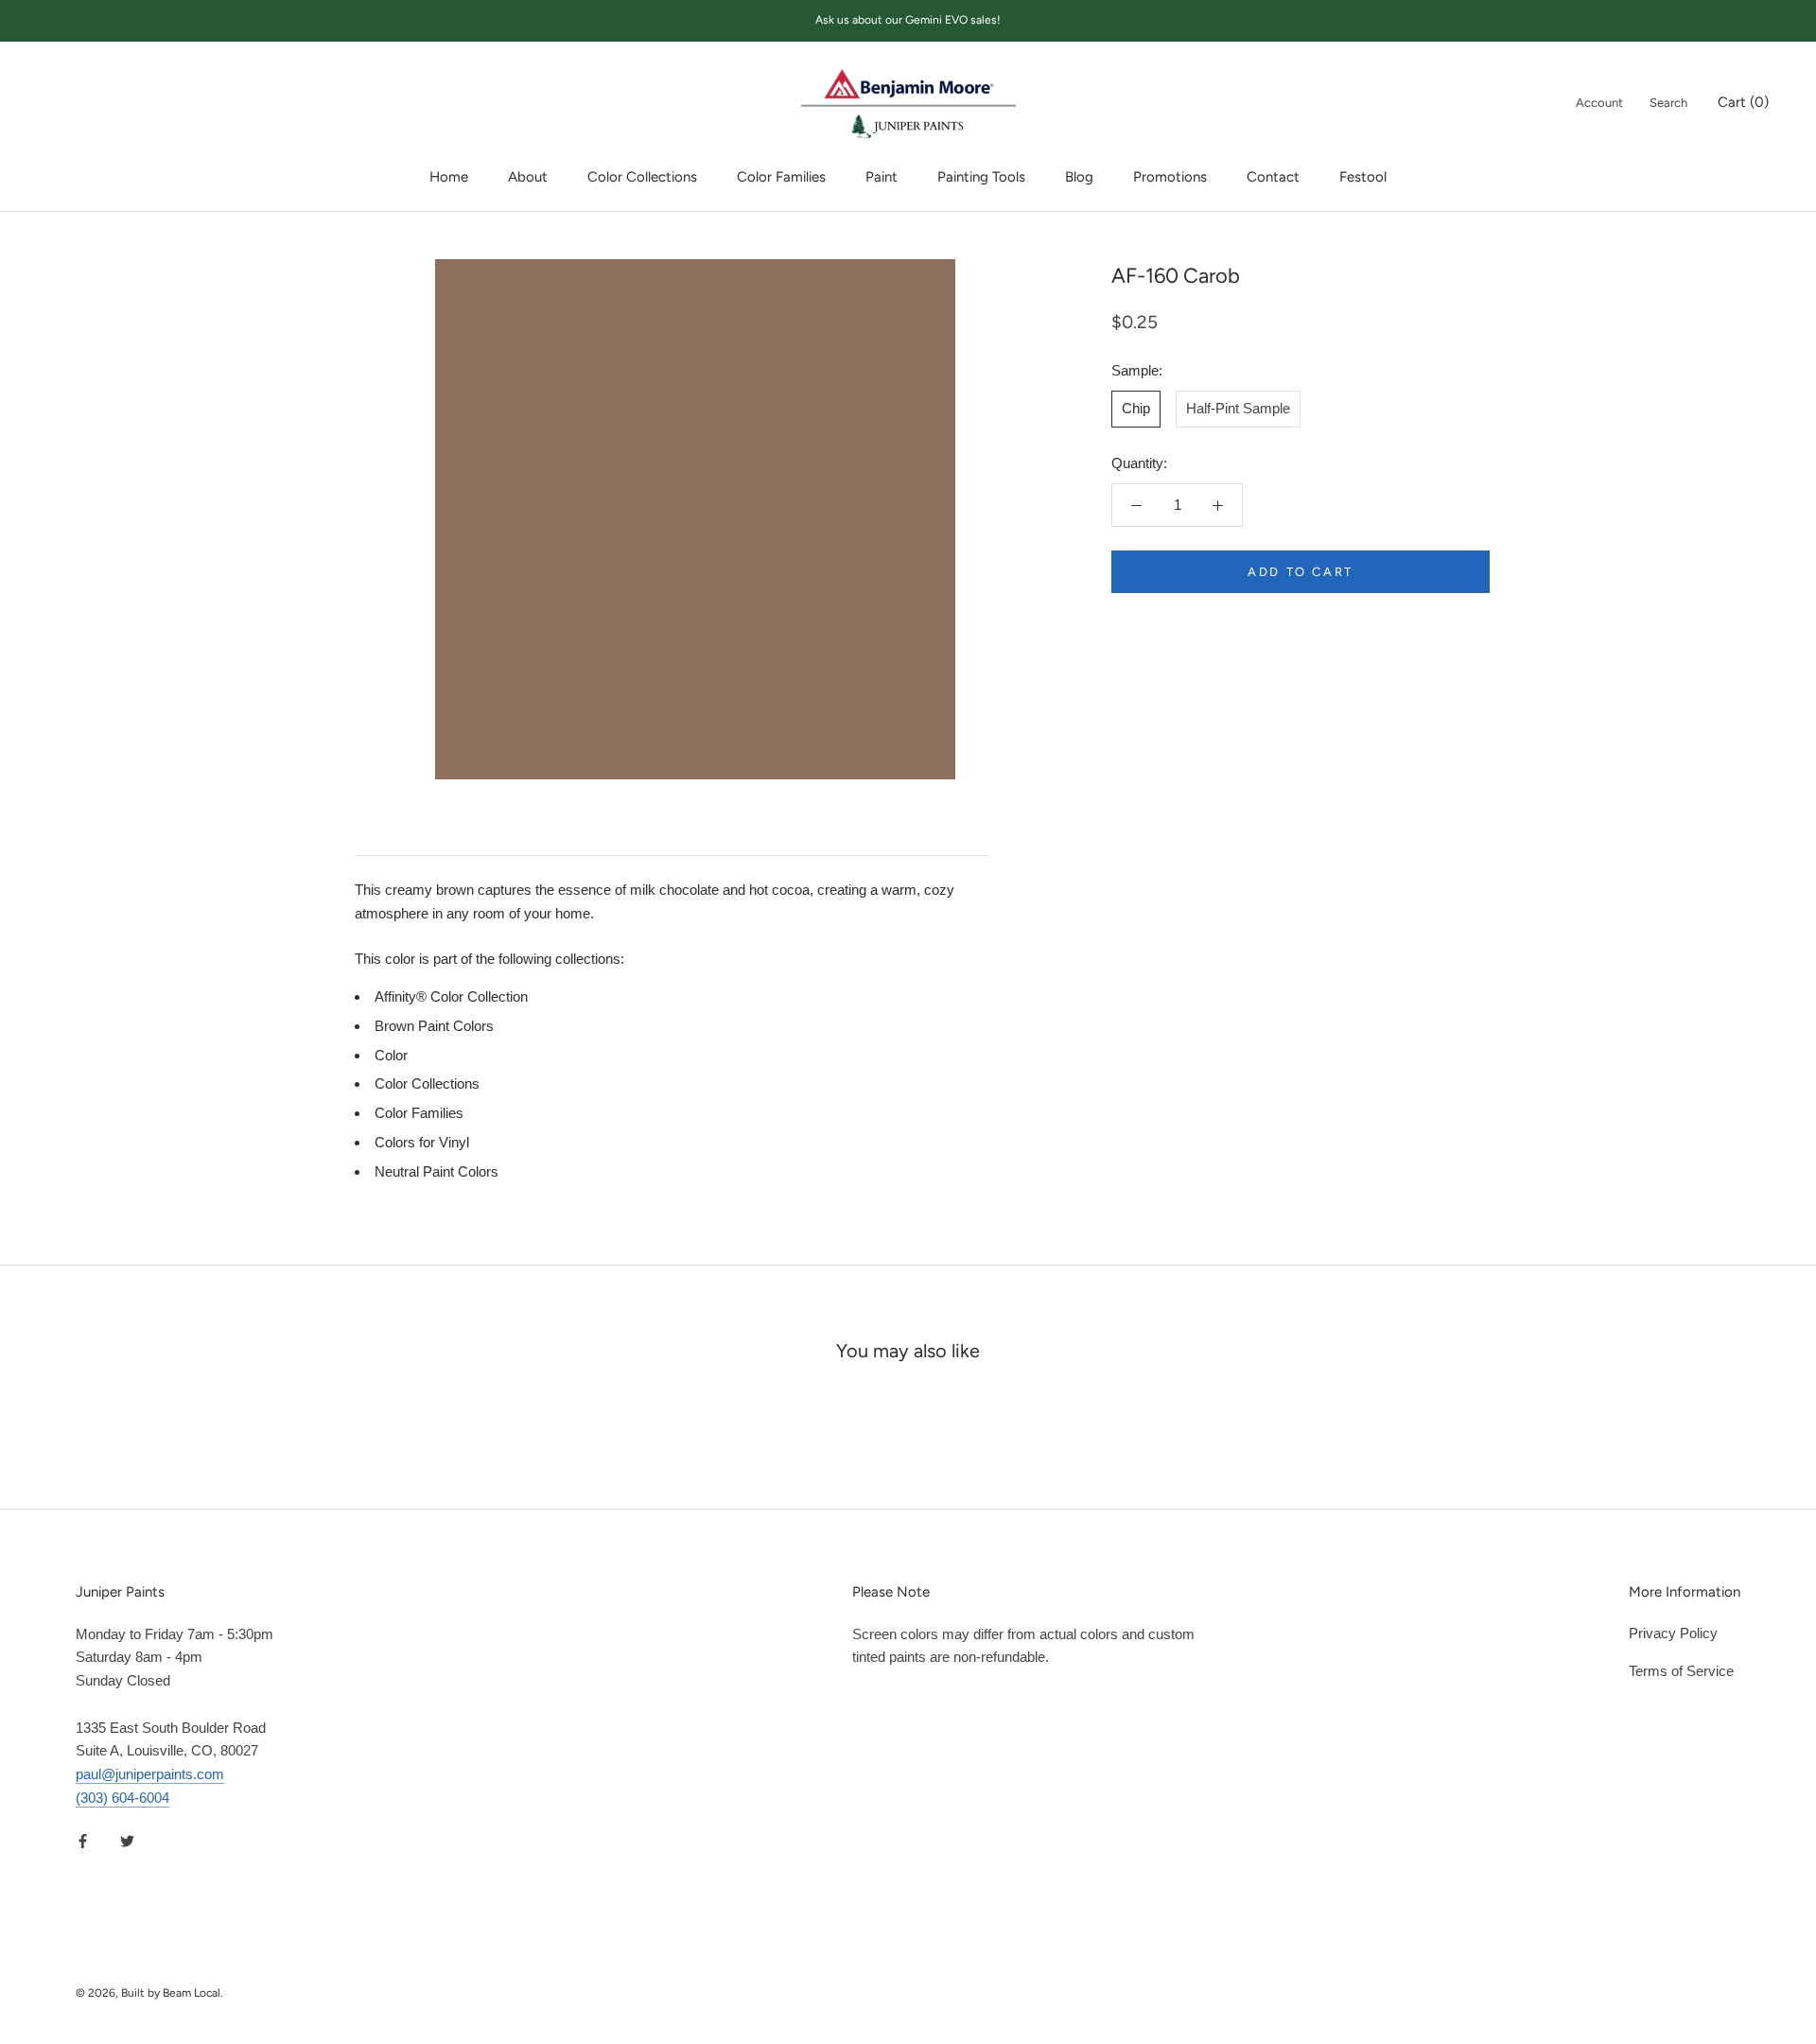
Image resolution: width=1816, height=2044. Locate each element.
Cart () (1743, 101)
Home (449, 177)
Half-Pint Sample (1238, 408)
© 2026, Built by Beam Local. (149, 1993)
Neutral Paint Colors (437, 1171)
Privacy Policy (1673, 1633)
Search (1668, 102)
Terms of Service (1681, 1671)
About (528, 177)
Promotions (1170, 177)
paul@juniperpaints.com (150, 1774)
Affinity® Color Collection (451, 996)
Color (391, 1055)
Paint (882, 177)
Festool (1363, 177)
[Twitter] (127, 1841)
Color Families (781, 177)
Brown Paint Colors (434, 1026)
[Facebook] (83, 1841)
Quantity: (1139, 463)
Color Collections (642, 177)
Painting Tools (981, 177)
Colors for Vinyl (422, 1142)
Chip (1136, 408)
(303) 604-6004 (122, 1798)
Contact (1273, 177)
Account (1599, 102)
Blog (1079, 177)
